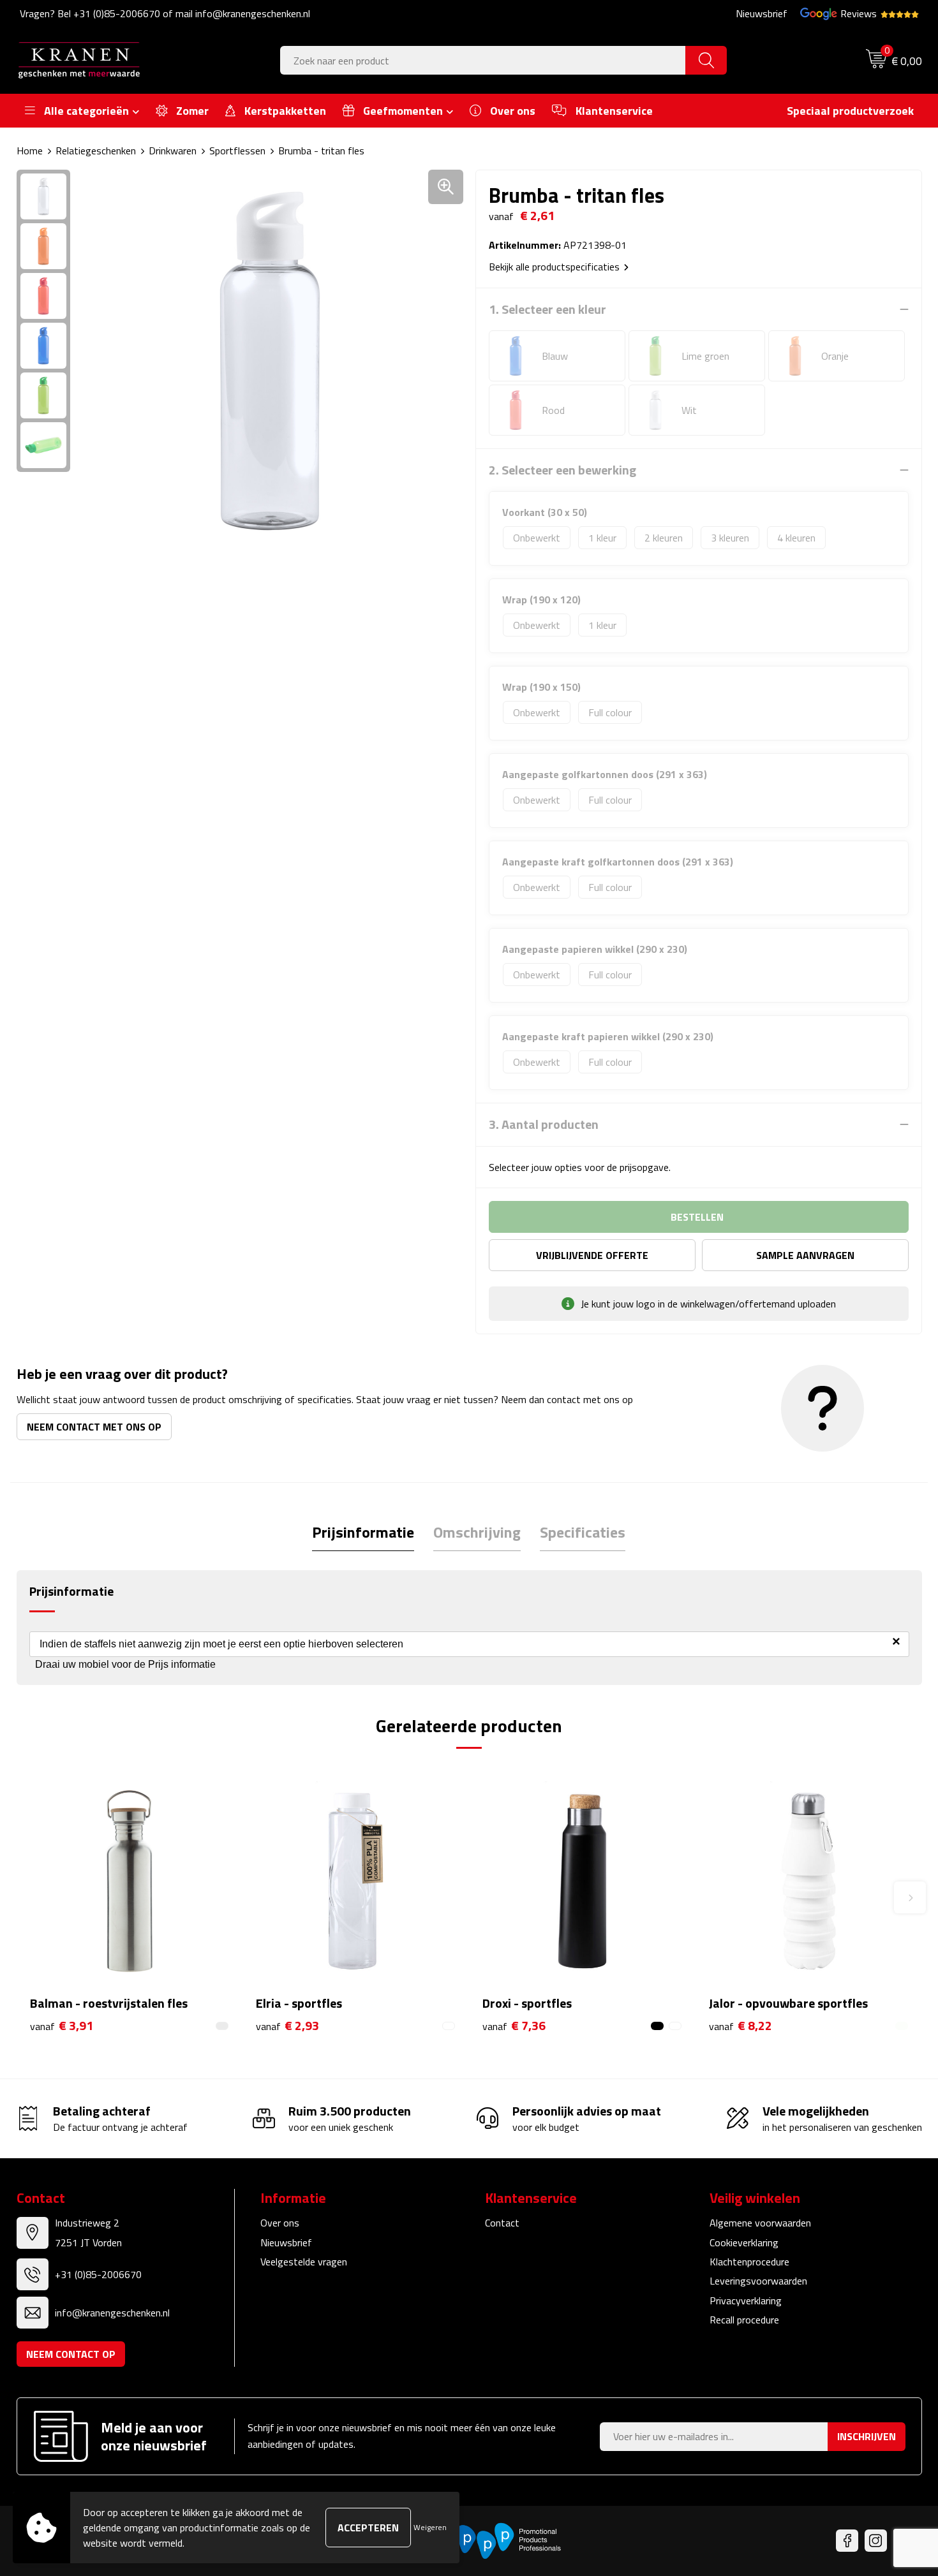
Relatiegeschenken (96, 151)
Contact (502, 2223)
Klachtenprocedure (749, 2262)
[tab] (363, 1532)
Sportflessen (237, 151)
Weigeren (430, 2527)
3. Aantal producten (544, 1124)
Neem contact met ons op (94, 1427)
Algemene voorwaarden (760, 2223)
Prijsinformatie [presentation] (363, 1532)
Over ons (280, 2223)
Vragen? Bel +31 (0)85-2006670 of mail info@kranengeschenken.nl (165, 13)
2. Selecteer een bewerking (562, 470)
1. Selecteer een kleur (547, 309)
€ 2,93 (287, 2026)
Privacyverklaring (746, 2300)
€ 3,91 (62, 2026)
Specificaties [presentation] (583, 1532)
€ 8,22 (741, 2026)
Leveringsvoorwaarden (758, 2281)
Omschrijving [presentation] (477, 1532)
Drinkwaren (173, 151)
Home (30, 151)
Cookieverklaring (744, 2242)
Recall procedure (744, 2320)
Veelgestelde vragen (304, 2262)
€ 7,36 (514, 2026)
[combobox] (483, 60)
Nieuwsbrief (762, 13)
